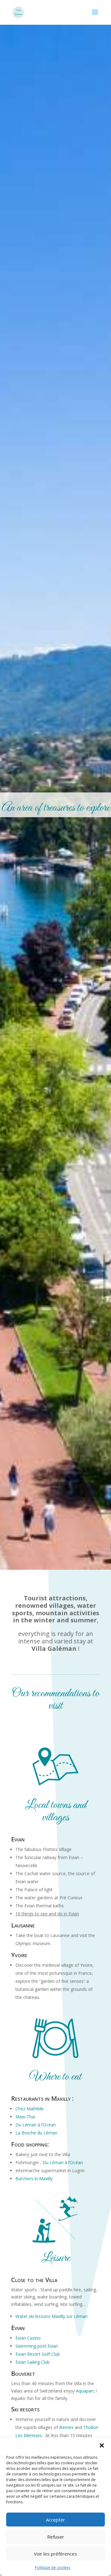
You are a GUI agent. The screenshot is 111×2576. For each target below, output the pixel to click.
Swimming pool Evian (37, 2346)
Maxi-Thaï (25, 2117)
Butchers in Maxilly (34, 2179)
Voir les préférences (55, 2554)
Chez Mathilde (30, 2109)
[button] (102, 2445)
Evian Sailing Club (33, 2362)
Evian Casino (28, 2338)
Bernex (66, 2427)
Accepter (55, 2520)
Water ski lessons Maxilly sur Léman (51, 2316)
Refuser (56, 2537)
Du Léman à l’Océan (36, 2125)
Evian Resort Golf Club (38, 2354)
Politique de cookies (53, 2567)
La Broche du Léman (36, 2133)
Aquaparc (85, 2391)
